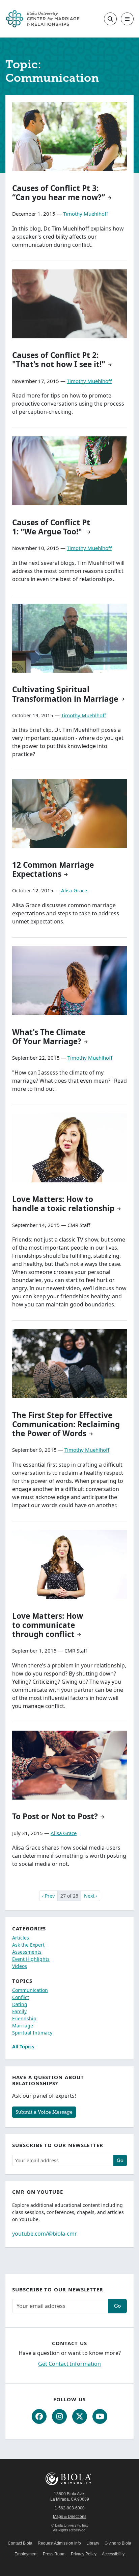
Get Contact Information (69, 2364)
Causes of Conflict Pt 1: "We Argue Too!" (51, 527)
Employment (26, 2554)
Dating (20, 2004)
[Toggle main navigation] (127, 19)
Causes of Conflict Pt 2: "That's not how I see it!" (59, 360)
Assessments (27, 1952)
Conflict (21, 1997)
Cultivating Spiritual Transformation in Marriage (65, 694)
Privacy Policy (84, 2554)
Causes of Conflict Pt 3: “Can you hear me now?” (59, 193)
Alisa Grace (74, 890)
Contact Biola (20, 2543)
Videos (20, 1966)
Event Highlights (31, 1959)
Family (19, 2011)
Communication (30, 1990)
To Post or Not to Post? (55, 1816)
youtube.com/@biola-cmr (45, 2234)
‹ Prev (48, 1896)
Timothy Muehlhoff (86, 214)
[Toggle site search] (110, 19)
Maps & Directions (70, 2517)
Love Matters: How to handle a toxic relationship (63, 1204)
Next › (91, 1896)
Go (120, 2160)
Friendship (24, 2018)
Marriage (23, 2026)
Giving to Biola (118, 2543)
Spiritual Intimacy (32, 2033)
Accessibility (113, 2554)
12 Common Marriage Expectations (53, 869)
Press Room (54, 2554)
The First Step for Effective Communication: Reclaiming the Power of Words (66, 1424)
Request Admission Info (59, 2543)
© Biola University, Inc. (70, 2525)
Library (93, 2543)
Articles (21, 1938)
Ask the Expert (28, 1945)
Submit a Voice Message (44, 2112)
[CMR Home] (43, 19)
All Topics (23, 2047)
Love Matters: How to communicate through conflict (48, 1625)
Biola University (69, 2479)
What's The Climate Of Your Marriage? (49, 1037)
